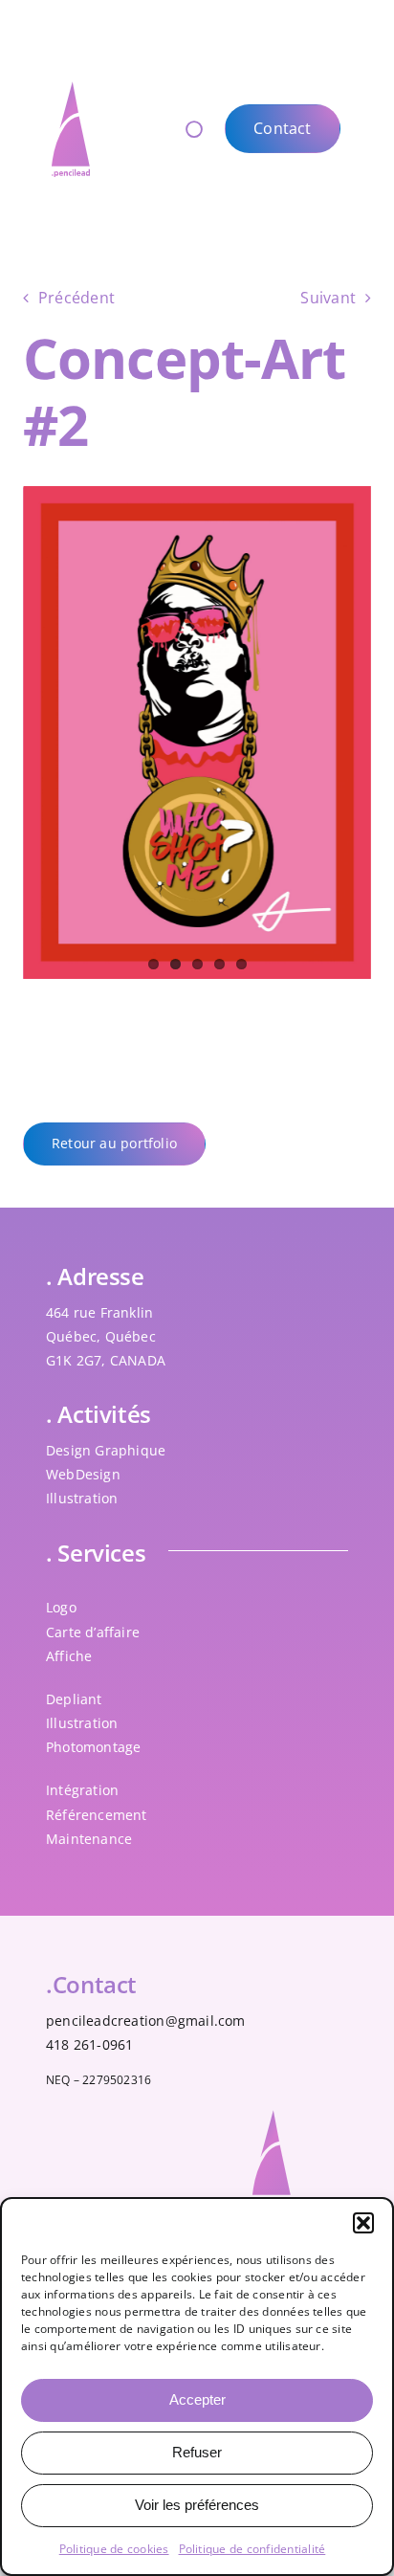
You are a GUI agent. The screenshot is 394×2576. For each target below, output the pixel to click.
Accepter (197, 2399)
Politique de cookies (114, 2549)
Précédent (77, 298)
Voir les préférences (197, 2505)
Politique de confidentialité (252, 2549)
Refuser (197, 2452)
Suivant (328, 298)
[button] (363, 2223)
